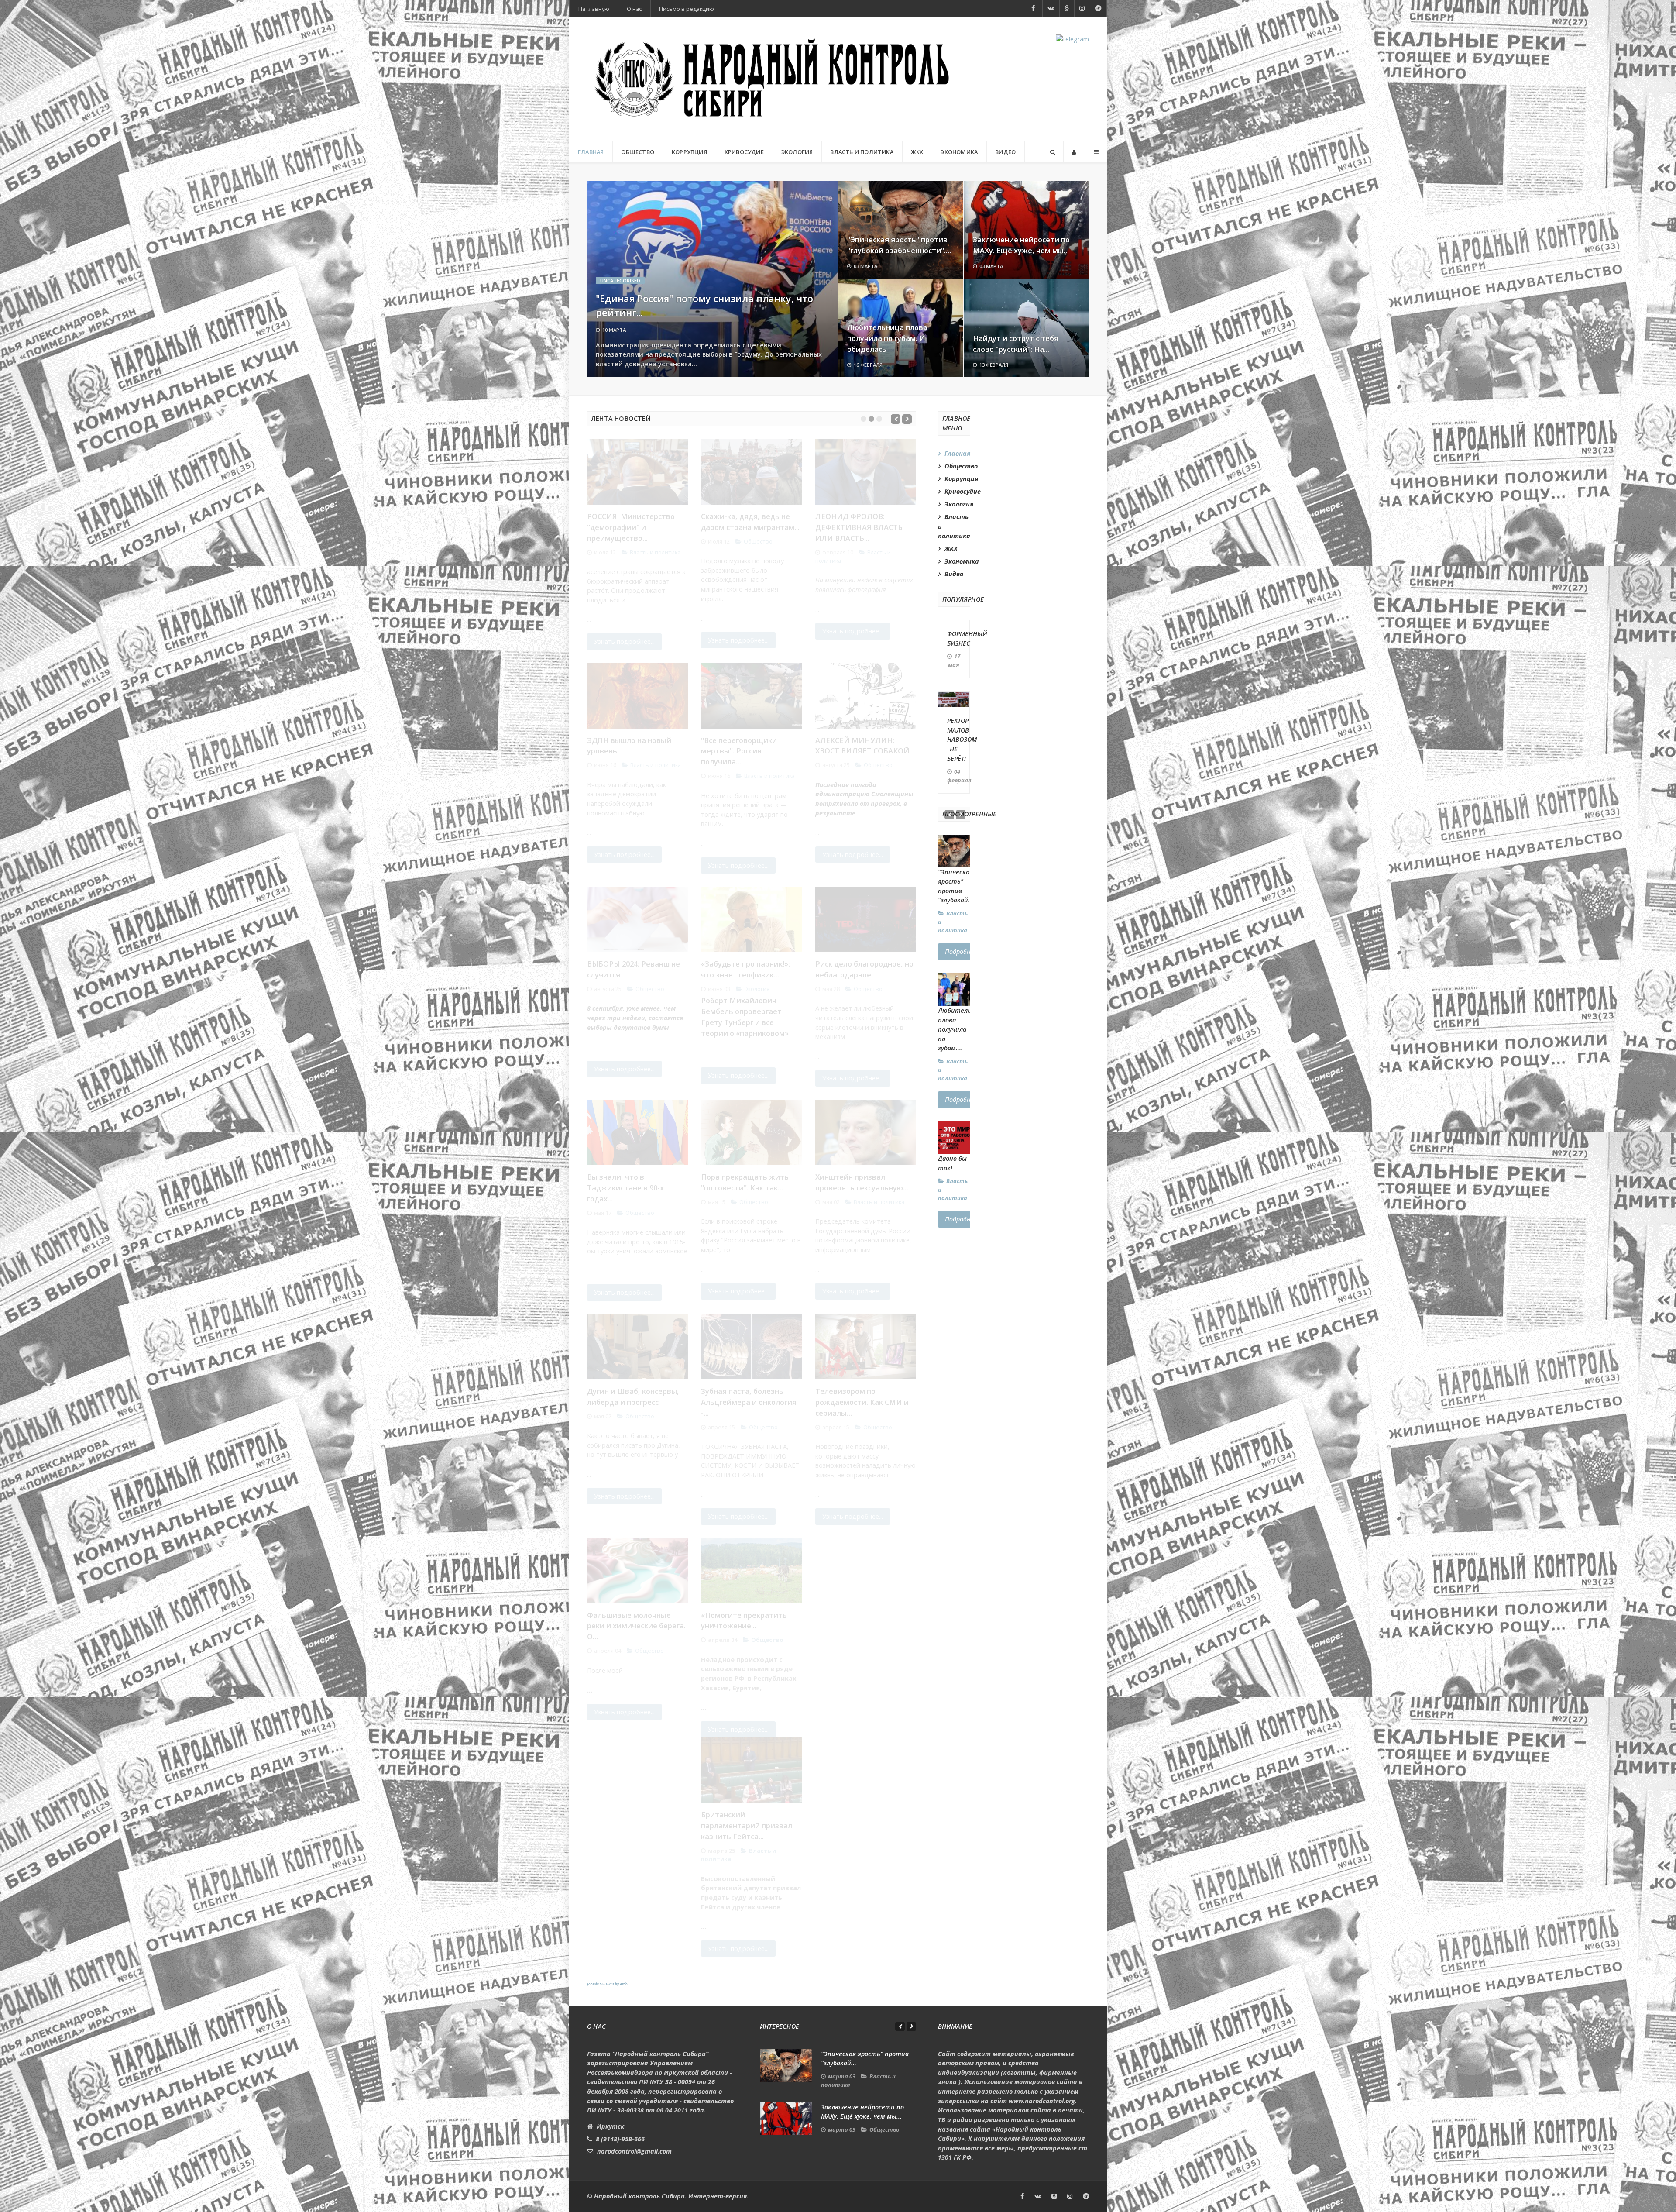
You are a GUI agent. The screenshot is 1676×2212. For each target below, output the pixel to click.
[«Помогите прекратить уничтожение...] (751, 1571)
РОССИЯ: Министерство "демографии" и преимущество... (631, 527)
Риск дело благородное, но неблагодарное (864, 969)
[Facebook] (1033, 8)
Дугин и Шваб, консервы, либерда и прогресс (633, 1397)
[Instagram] (1082, 8)
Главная (957, 453)
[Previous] (896, 419)
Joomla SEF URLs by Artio (607, 1984)
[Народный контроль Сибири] (773, 79)
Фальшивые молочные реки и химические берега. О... (636, 1626)
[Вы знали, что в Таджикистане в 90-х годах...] (637, 1132)
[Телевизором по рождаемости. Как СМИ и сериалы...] (866, 1347)
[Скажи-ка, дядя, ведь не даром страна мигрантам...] (751, 472)
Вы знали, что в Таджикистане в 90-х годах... (625, 1188)
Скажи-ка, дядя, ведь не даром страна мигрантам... (750, 522)
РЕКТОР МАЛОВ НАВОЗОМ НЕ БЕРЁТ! (962, 739)
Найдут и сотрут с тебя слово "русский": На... (1016, 344)
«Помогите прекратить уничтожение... (744, 1620)
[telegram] (1072, 39)
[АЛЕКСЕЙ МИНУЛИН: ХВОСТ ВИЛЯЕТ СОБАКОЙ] (866, 696)
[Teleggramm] (1098, 8)
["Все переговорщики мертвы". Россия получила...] (751, 696)
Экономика (957, 561)
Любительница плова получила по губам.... (962, 1029)
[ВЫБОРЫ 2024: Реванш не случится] (637, 919)
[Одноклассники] (1054, 2196)
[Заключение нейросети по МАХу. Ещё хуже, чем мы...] (786, 2119)
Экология (757, 989)
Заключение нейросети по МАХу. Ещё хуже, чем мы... (1021, 245)
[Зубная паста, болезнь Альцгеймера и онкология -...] (751, 1347)
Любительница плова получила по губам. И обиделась (887, 338)
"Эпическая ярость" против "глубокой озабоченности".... (899, 245)
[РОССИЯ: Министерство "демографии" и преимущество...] (637, 472)
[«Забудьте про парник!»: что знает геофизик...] (751, 919)
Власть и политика (655, 552)
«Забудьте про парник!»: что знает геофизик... (745, 969)
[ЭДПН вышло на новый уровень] (637, 696)
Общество (758, 541)
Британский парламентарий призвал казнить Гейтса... (747, 1825)
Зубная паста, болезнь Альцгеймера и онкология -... (749, 1402)
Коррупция (957, 479)
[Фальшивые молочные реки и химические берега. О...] (637, 1571)
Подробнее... (963, 951)
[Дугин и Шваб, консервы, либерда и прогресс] (637, 1347)
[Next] (907, 419)
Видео (954, 574)
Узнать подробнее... (624, 642)
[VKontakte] (1051, 8)
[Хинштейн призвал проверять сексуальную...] (866, 1132)
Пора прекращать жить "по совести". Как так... (745, 1182)
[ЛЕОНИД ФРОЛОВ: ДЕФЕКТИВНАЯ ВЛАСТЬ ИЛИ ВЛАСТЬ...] (866, 472)
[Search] (1052, 152)
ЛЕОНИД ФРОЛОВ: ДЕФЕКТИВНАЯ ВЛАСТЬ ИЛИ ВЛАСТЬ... (859, 527)
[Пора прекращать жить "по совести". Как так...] (751, 1132)
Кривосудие (957, 491)
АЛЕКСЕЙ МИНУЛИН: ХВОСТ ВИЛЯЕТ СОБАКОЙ (862, 746)
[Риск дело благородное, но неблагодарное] (866, 919)
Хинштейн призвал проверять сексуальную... (862, 1182)
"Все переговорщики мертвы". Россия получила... (739, 751)
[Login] (1074, 152)
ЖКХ (951, 549)
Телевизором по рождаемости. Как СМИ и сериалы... (862, 1402)
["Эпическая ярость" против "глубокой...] (786, 2066)
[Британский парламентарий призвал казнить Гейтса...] (751, 1770)
